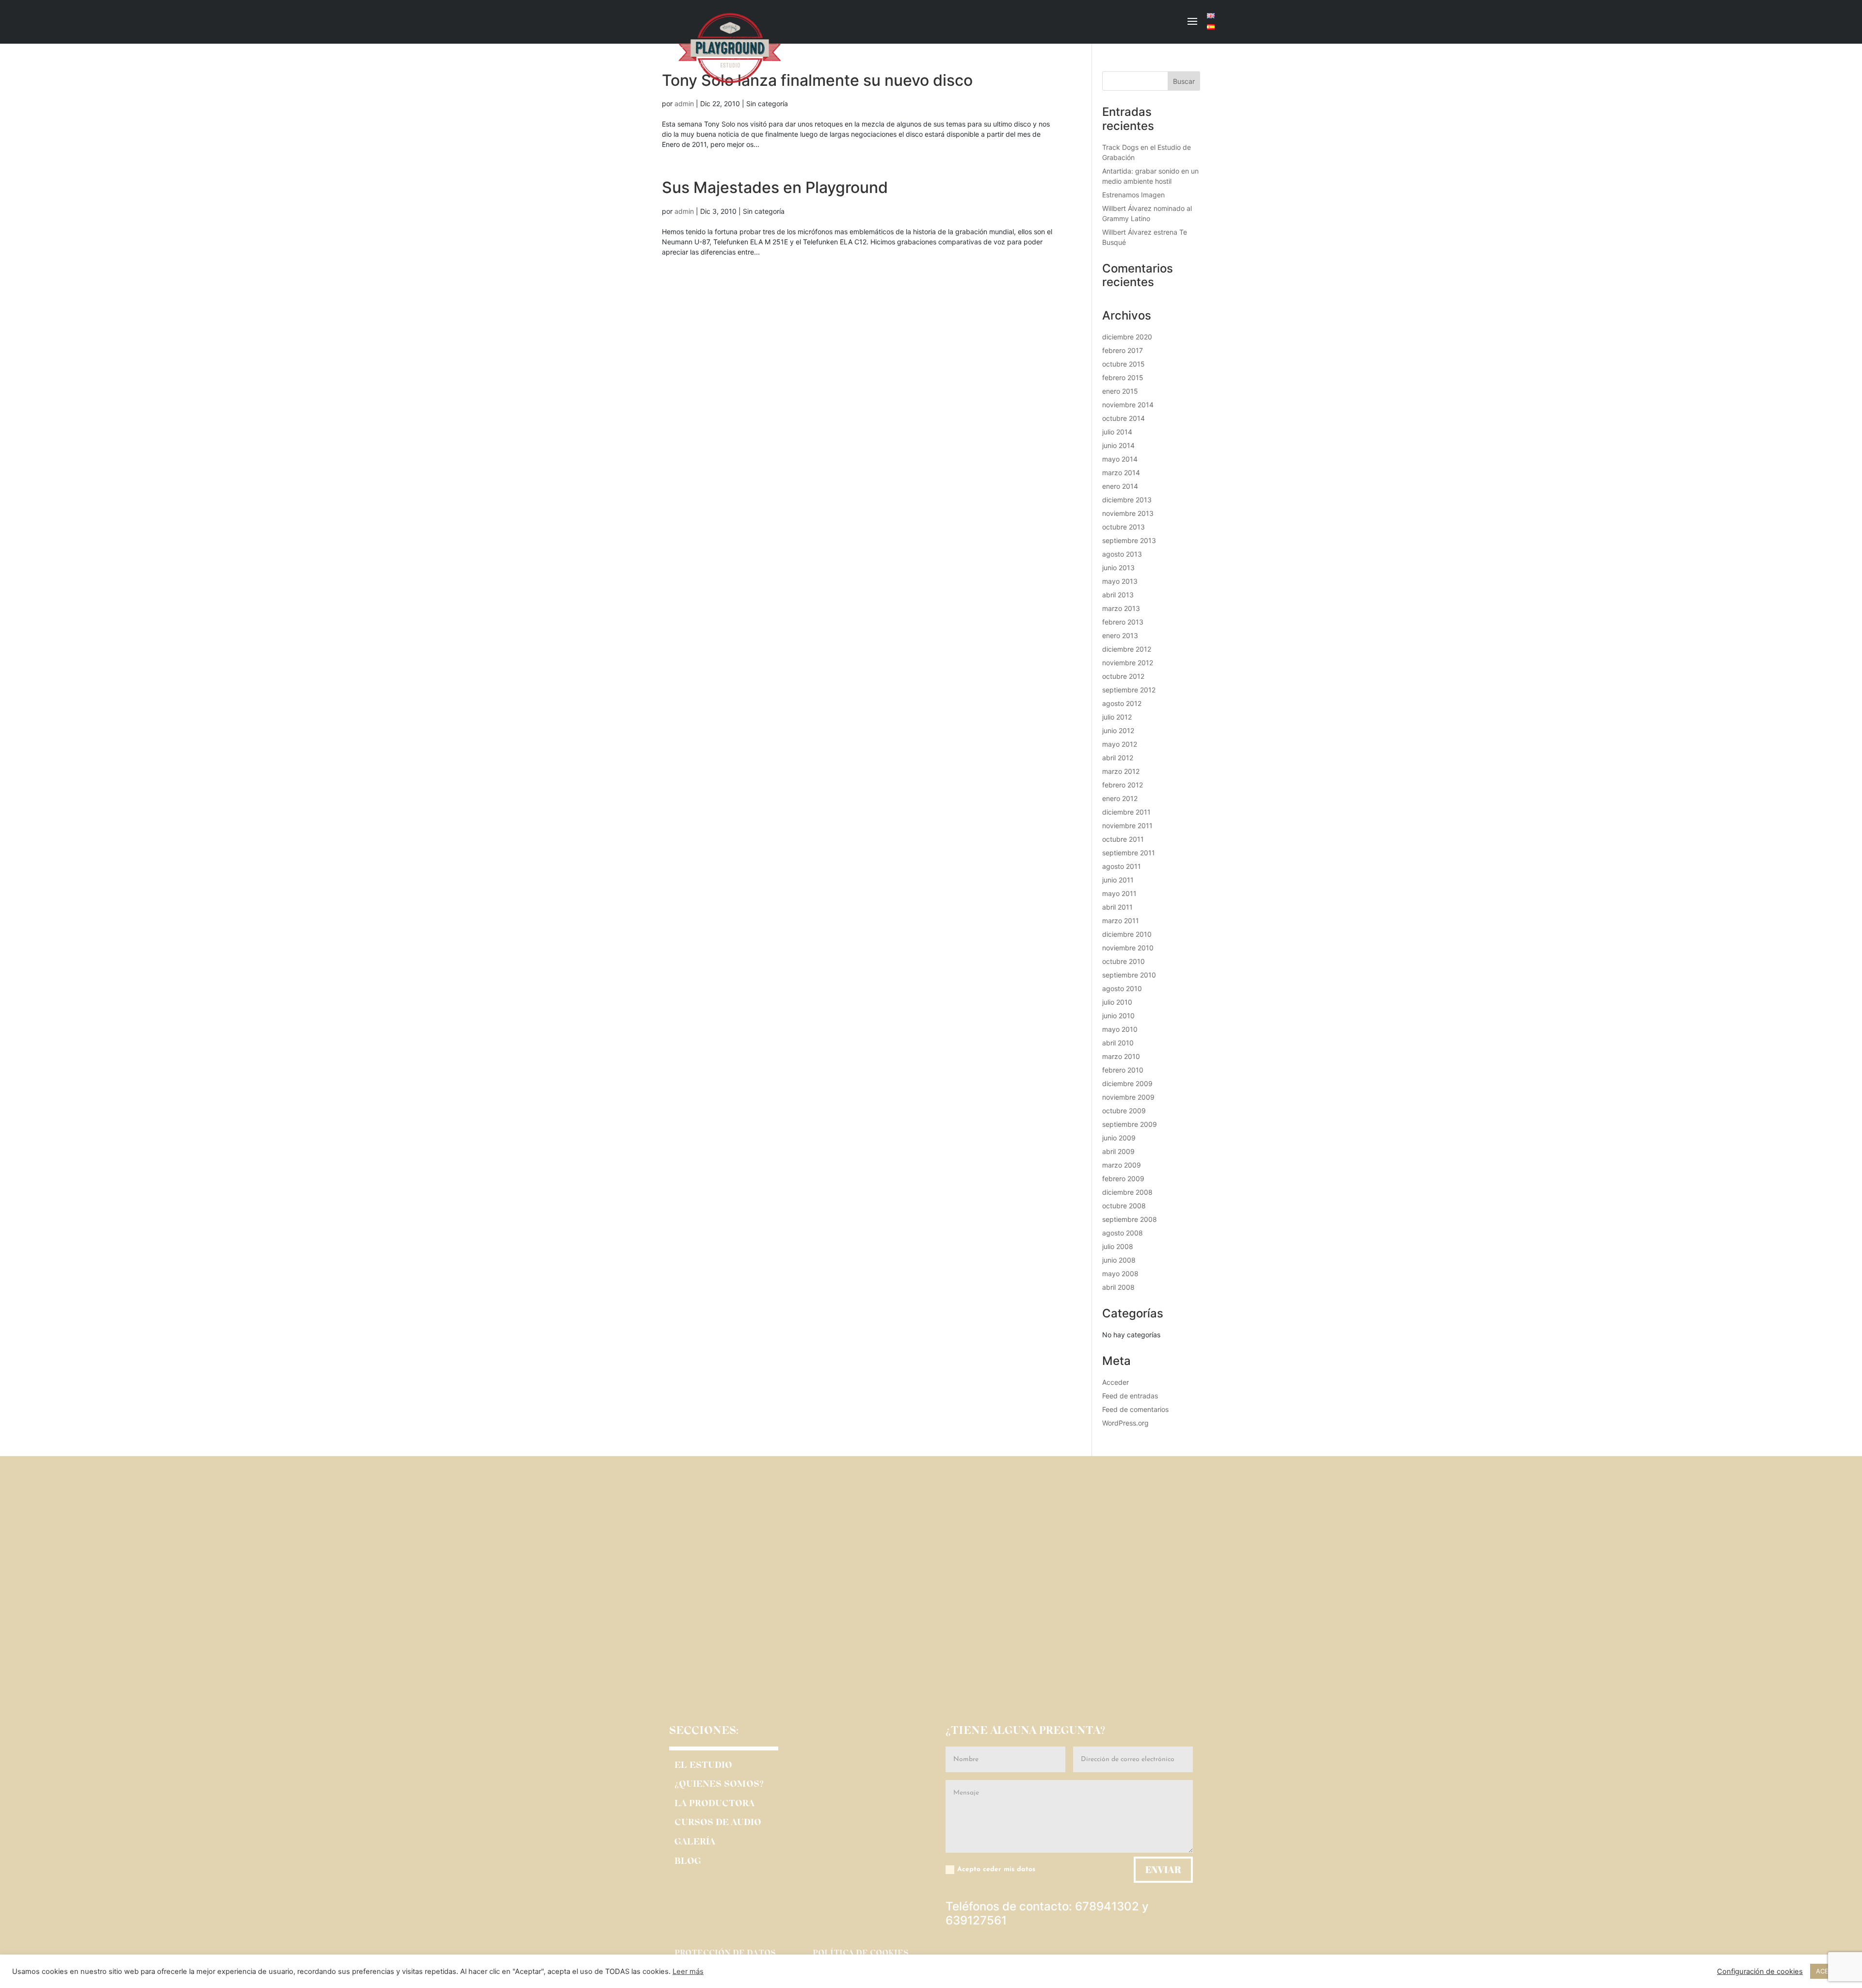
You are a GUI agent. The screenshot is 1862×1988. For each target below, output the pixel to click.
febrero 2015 (1123, 377)
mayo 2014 (1120, 459)
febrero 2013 (1123, 622)
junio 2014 (1118, 445)
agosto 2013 (1122, 554)
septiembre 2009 (1130, 1124)
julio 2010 (1117, 1002)
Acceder (1116, 1382)
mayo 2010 (1120, 1029)
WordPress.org (1125, 1423)
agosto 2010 (1122, 988)
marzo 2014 (1121, 473)
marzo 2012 (1121, 771)
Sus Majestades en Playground (775, 187)
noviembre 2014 (1128, 405)
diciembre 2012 (1127, 649)
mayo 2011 (1119, 893)
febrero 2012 (1123, 785)
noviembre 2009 (1128, 1097)
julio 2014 (1117, 432)
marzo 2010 (1121, 1056)
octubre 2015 (1124, 364)
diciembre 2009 (1127, 1083)
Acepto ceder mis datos (996, 1869)
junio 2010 (1118, 1016)
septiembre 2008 (1130, 1219)
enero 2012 (1120, 798)
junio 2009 (1119, 1138)
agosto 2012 (1122, 703)
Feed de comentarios (1135, 1409)
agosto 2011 (1122, 866)
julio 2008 (1118, 1246)
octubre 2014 (1124, 418)
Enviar (1163, 1869)
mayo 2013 (1120, 581)
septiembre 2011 (1129, 853)
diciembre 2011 (1126, 812)
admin (684, 104)
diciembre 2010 (1127, 934)
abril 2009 (1118, 1151)
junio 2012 (1118, 730)
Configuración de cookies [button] (1760, 1972)
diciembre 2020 (1127, 337)
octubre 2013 (1124, 527)
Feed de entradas (1130, 1396)
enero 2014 (1120, 486)
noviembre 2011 (1127, 826)
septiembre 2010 (1129, 975)
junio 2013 (1118, 568)
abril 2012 (1118, 758)
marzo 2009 (1122, 1165)
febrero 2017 (1123, 350)
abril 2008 (1118, 1287)
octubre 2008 (1124, 1206)
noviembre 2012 (1128, 663)
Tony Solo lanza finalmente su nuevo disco (817, 80)
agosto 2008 (1123, 1233)
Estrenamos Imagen (1133, 195)
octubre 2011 (1123, 839)
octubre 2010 (1124, 961)
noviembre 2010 (1128, 948)
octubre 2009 (1124, 1111)
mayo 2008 (1120, 1274)
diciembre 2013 (1127, 500)
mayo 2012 (1120, 744)
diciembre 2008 (1127, 1192)
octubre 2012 (1123, 676)
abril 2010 (1118, 1043)
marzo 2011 (1121, 921)
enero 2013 (1120, 635)
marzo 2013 (1121, 608)
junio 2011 (1118, 880)
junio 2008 (1119, 1260)
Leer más (688, 1972)
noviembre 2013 (1128, 513)
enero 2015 (1120, 391)
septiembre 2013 (1129, 540)
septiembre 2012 (1129, 690)
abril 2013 (1118, 595)
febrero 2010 (1123, 1070)
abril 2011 (1117, 907)
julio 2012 (1117, 717)
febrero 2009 (1123, 1178)
